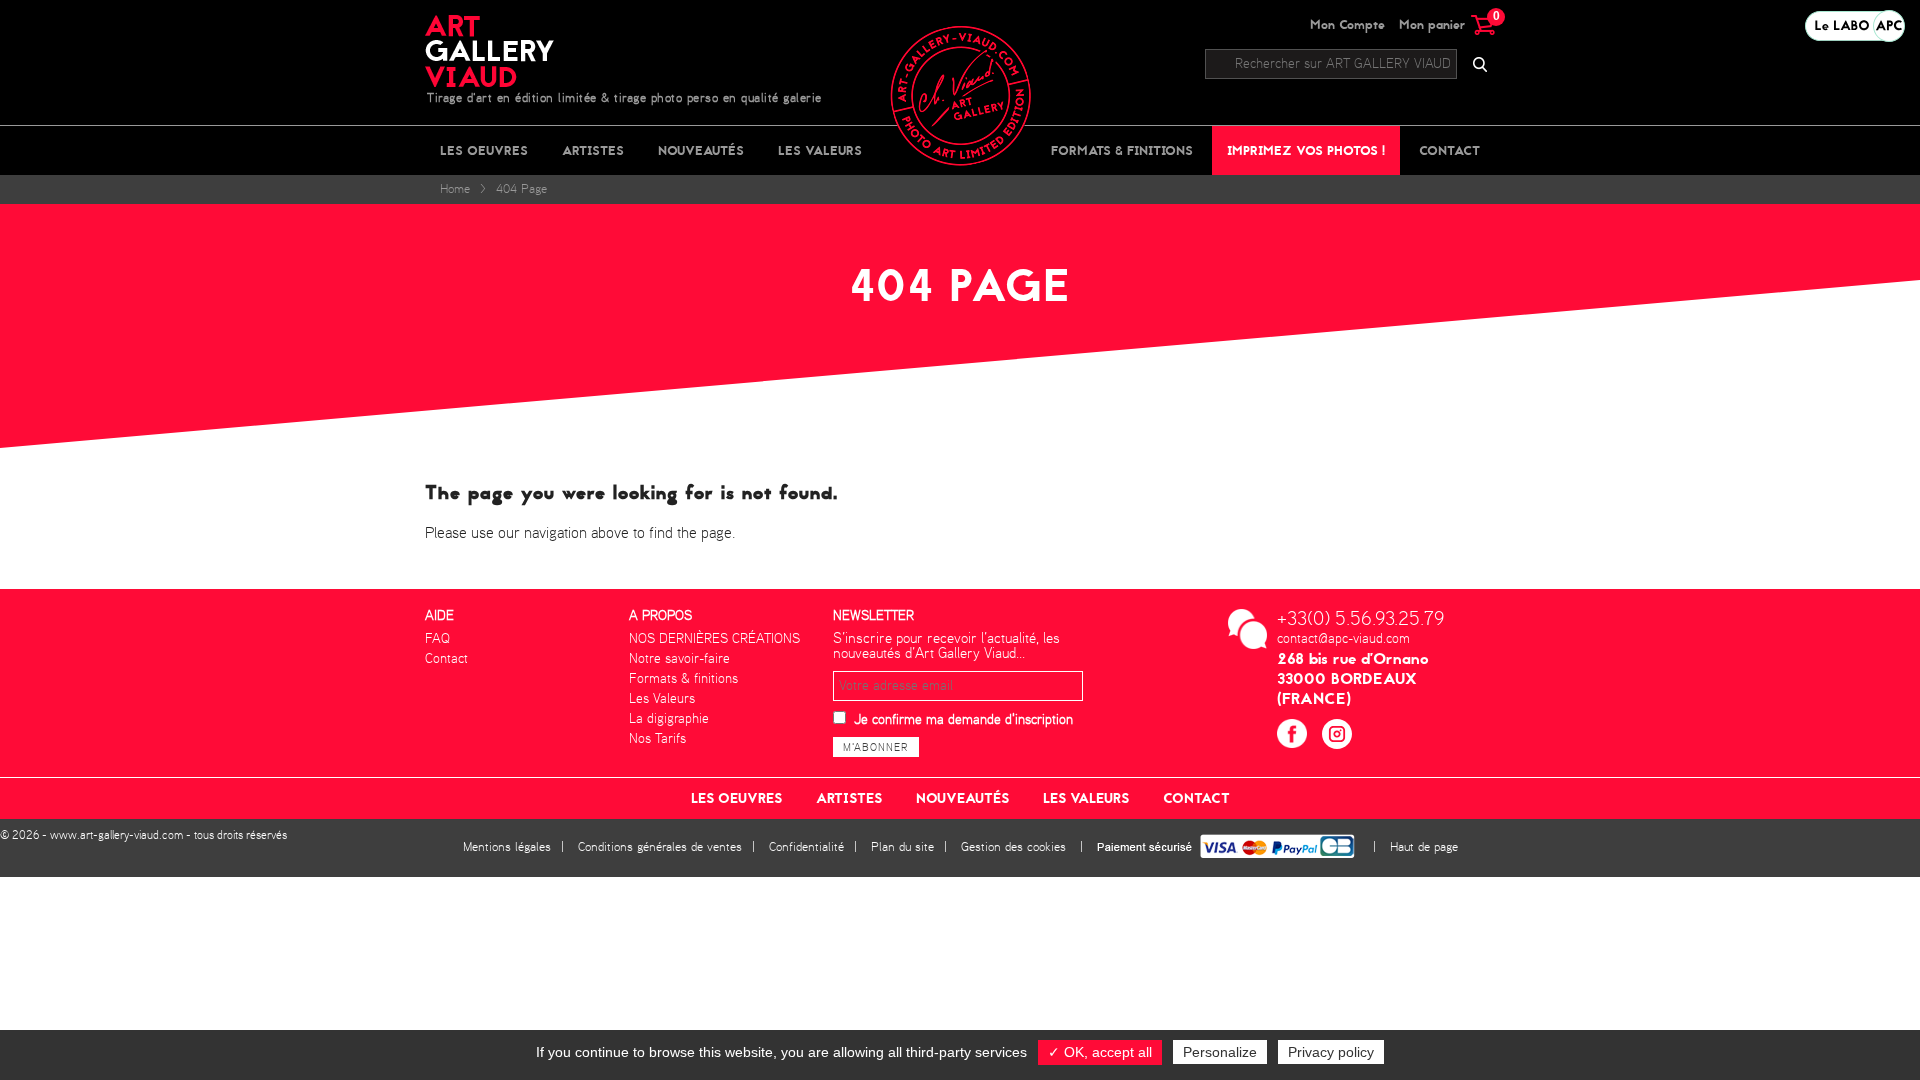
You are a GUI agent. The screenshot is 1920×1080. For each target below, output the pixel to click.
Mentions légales (507, 847)
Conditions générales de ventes (660, 847)
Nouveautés (701, 150)
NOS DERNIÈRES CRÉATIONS (714, 639)
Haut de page (1424, 847)
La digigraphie (669, 719)
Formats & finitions (1122, 150)
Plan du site (902, 847)
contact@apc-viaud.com (1343, 639)
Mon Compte (1347, 24)
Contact (1449, 150)
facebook (1294, 736)
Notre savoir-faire (679, 659)
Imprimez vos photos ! (1306, 150)
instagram (1339, 736)
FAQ (437, 639)
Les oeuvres (484, 150)
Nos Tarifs (657, 739)
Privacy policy (1331, 1052)
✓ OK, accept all (1100, 1052)
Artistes (593, 150)
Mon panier (1447, 24)
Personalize (1220, 1052)
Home (455, 189)
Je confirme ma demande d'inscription (963, 720)
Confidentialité (806, 847)
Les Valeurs (820, 150)
